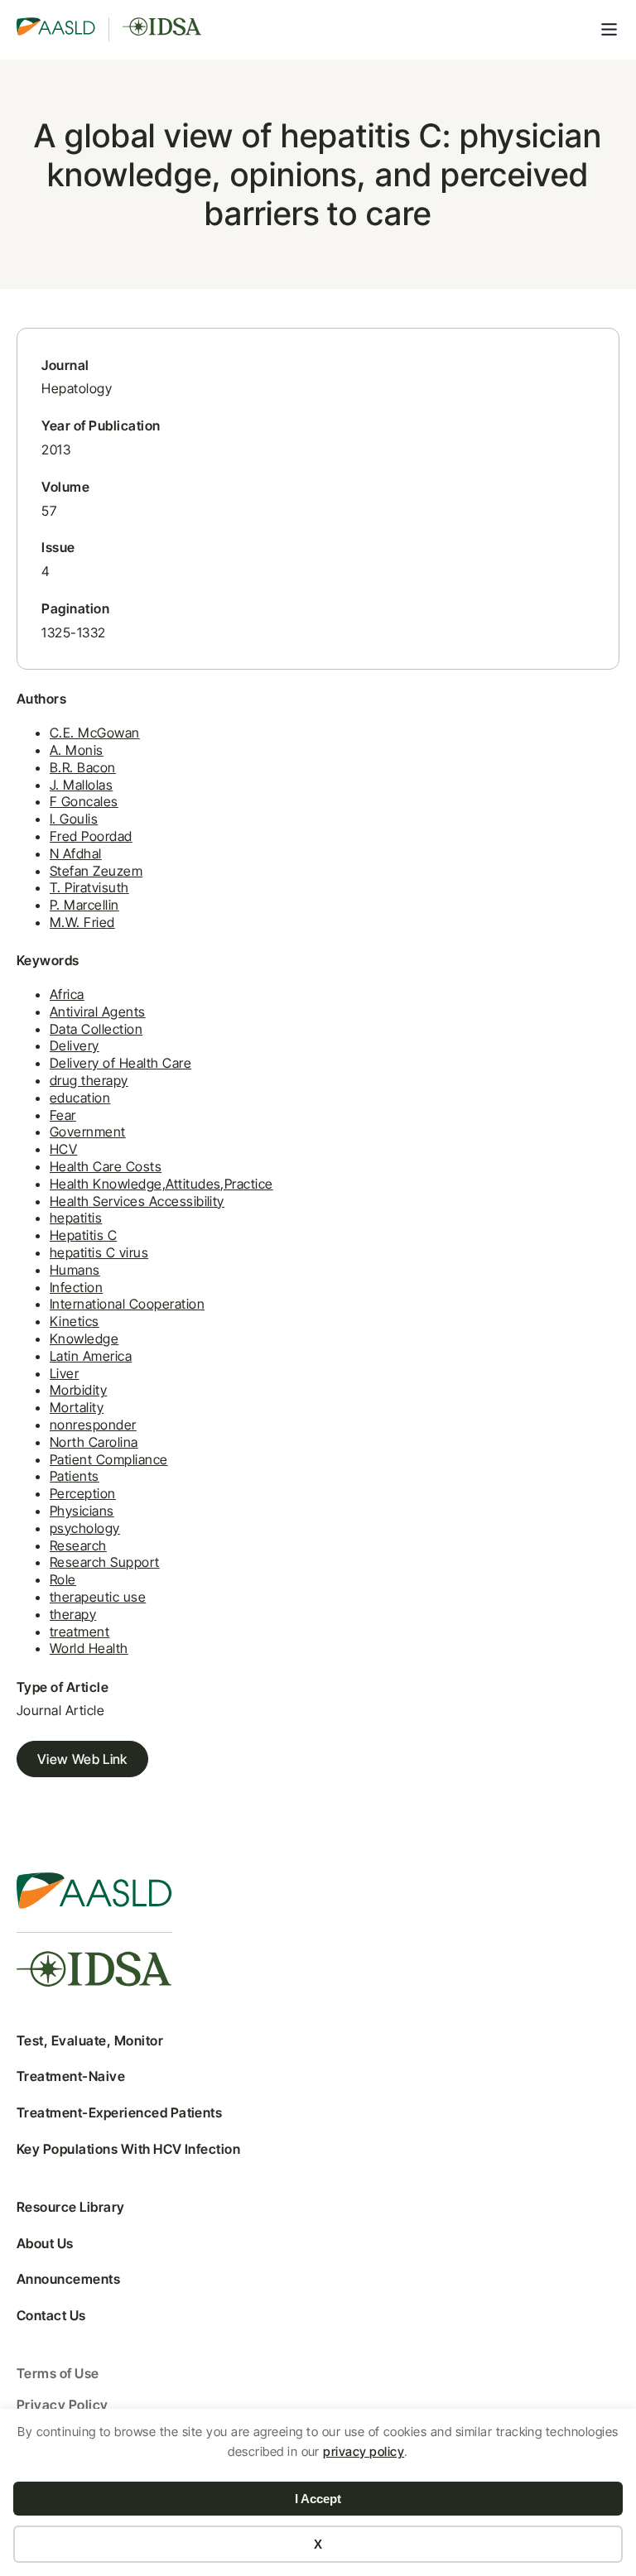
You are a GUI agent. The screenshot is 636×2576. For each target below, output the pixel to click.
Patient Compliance (109, 1459)
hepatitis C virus (99, 1252)
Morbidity (78, 1390)
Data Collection (96, 1029)
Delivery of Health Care (120, 1063)
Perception (83, 1493)
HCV (63, 1149)
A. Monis (77, 750)
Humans (75, 1270)
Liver (64, 1373)
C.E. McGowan (95, 733)
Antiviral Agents (98, 1012)
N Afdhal (76, 853)
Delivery (75, 1045)
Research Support (105, 1562)
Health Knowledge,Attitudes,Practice (161, 1184)
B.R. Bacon (83, 767)
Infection (76, 1287)
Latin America (91, 1356)
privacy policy (364, 2451)
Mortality (77, 1407)
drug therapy (89, 1080)
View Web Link (82, 1759)
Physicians (82, 1511)
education (80, 1098)
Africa (67, 994)
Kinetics (75, 1321)
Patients (75, 1476)
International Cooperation (127, 1304)
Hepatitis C (83, 1235)
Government (88, 1132)
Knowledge (84, 1338)
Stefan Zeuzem (96, 871)
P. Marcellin (84, 905)
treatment (79, 1632)
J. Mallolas (81, 785)
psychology (85, 1528)
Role (63, 1579)
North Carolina (94, 1442)
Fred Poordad (91, 836)
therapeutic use (98, 1597)
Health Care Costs (106, 1166)
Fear (63, 1115)
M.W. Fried (82, 922)
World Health (89, 1648)
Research (78, 1545)
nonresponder (93, 1425)
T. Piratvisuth (89, 887)
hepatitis (76, 1218)
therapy (73, 1614)
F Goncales (84, 801)
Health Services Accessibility (137, 1201)
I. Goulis (74, 819)
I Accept (318, 2499)
